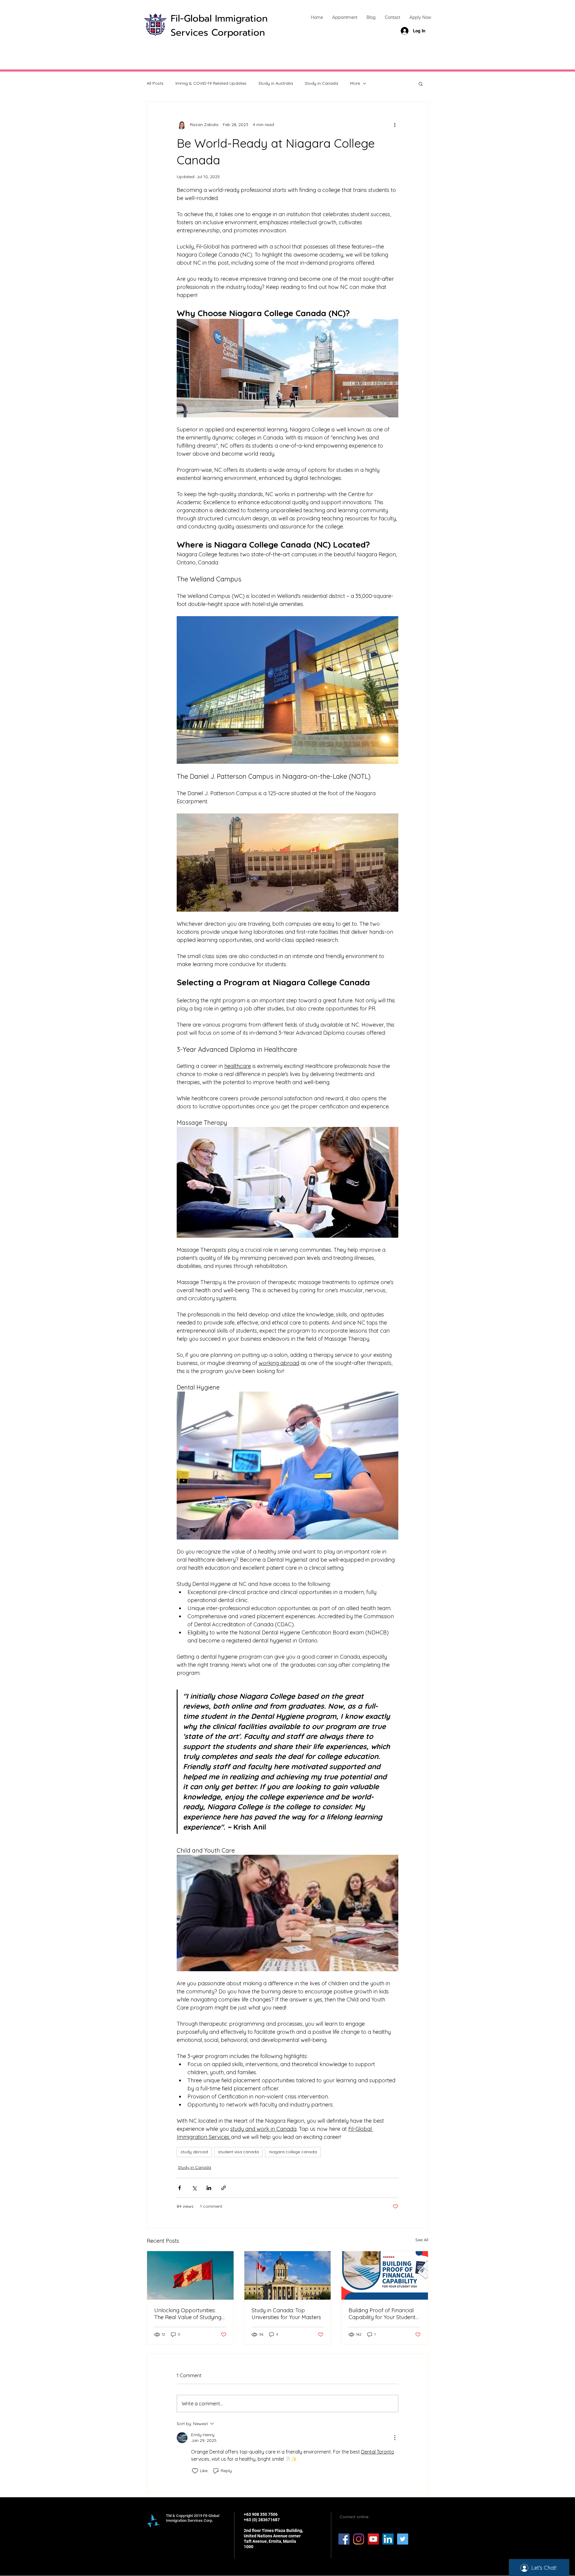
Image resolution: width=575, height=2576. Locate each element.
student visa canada (238, 2152)
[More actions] (395, 125)
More (355, 83)
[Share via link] (224, 2188)
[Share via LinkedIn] (209, 2188)
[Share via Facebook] (180, 2188)
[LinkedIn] (388, 2539)
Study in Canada (321, 83)
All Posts (155, 83)
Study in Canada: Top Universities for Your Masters (286, 2314)
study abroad (194, 2152)
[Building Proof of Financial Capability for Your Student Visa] (385, 2275)
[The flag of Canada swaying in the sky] (190, 2275)
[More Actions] (395, 2438)
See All (422, 2240)
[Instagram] (359, 2539)
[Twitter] (403, 2539)
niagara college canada (293, 2152)
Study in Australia (276, 83)
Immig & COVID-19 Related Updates (211, 83)
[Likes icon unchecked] (195, 2471)
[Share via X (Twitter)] (194, 2188)
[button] (421, 84)
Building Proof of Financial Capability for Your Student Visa (382, 2314)
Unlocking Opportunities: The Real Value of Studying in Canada (188, 2314)
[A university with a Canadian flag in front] (288, 2275)
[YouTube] (373, 2539)
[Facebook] (344, 2539)
